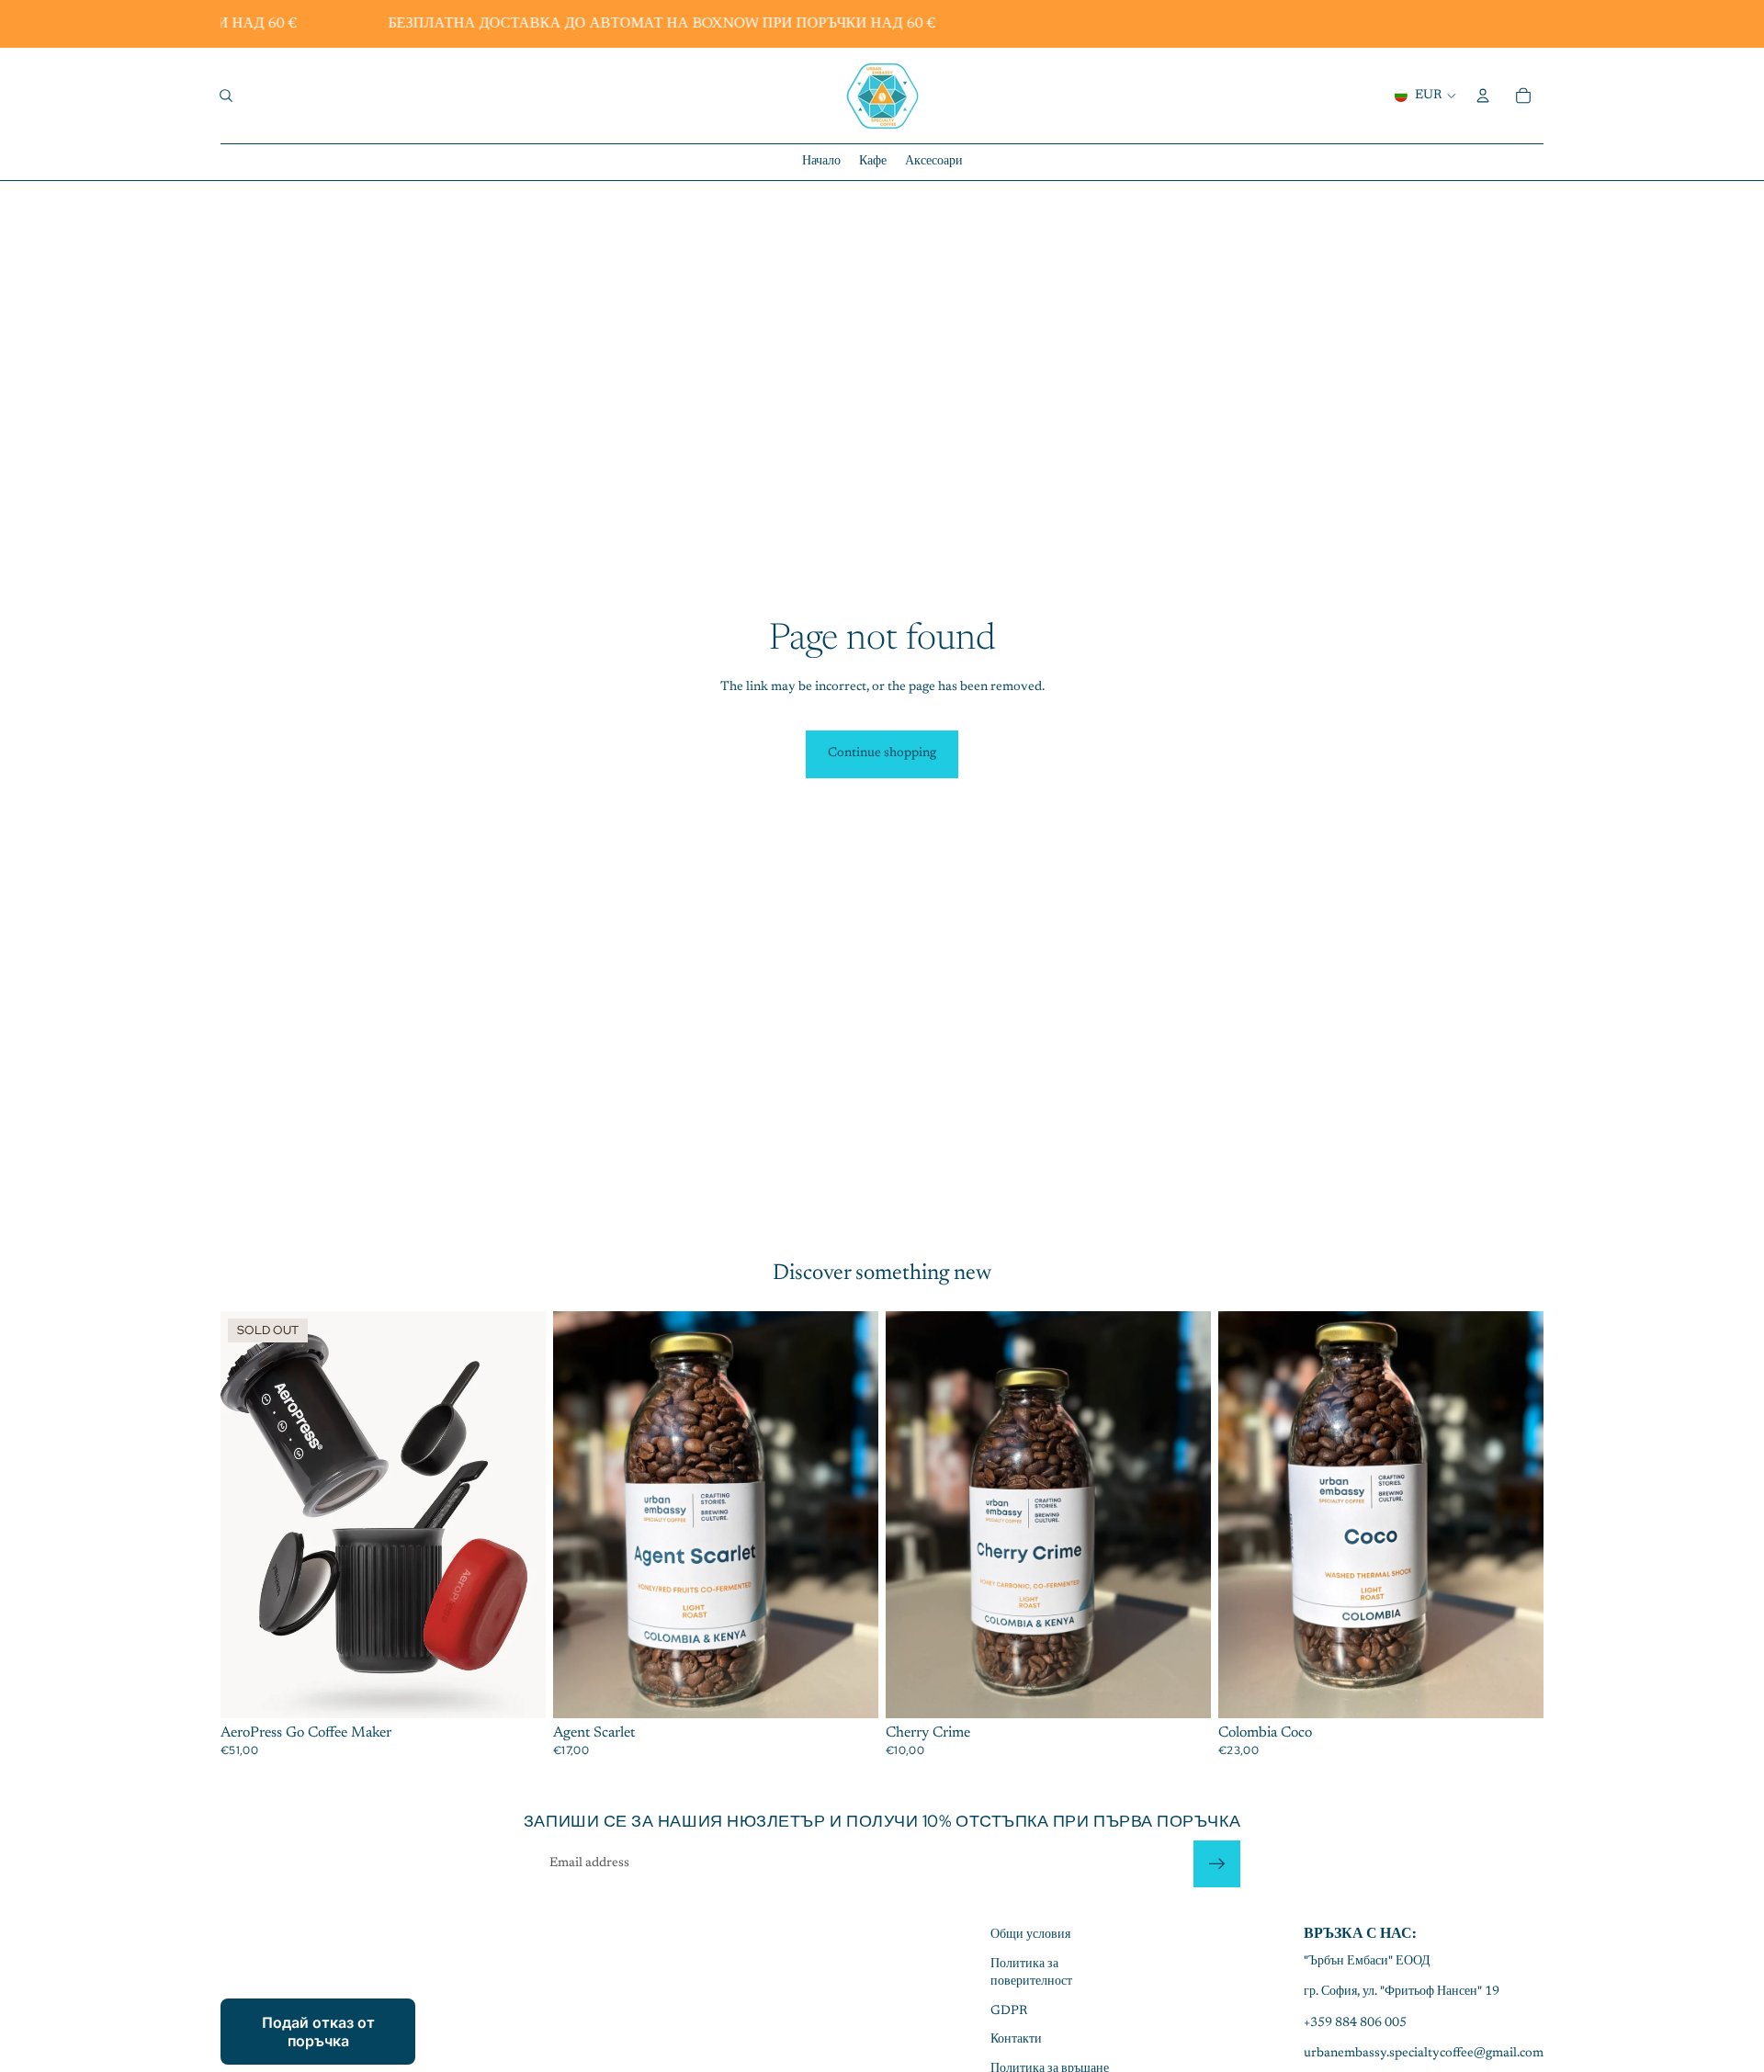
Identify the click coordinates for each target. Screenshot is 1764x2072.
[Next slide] (518, 1514)
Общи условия (1030, 1935)
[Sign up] (1217, 1864)
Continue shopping (882, 753)
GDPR (1009, 2011)
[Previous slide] (248, 1514)
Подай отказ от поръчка (318, 2032)
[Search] (226, 96)
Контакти (1016, 2040)
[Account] (1483, 96)
